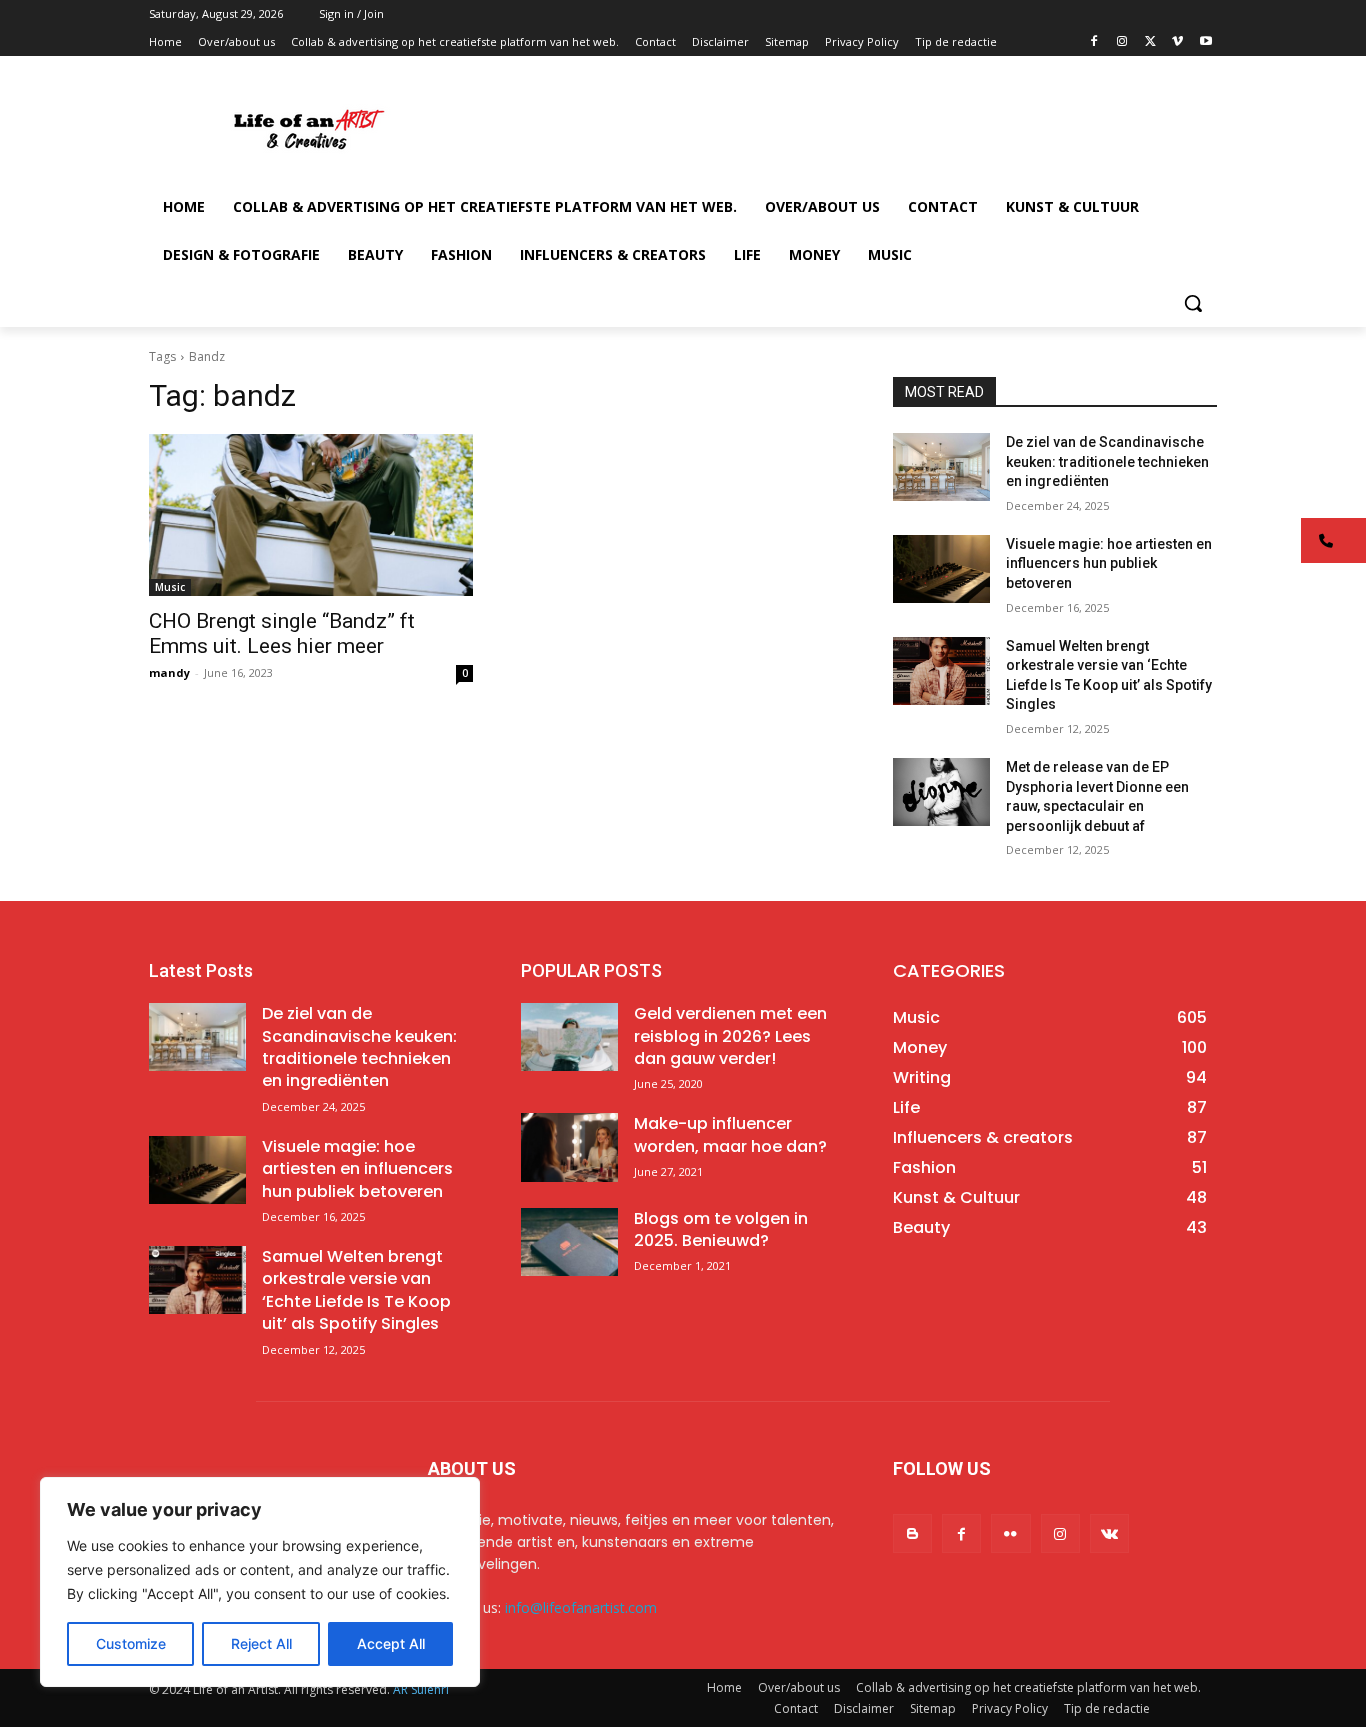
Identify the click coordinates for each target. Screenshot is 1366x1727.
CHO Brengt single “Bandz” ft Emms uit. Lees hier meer (282, 633)
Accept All (391, 1643)
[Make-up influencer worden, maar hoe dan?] (569, 1147)
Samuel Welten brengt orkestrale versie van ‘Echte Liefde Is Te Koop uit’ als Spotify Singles (356, 1290)
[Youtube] (1205, 42)
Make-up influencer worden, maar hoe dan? (730, 1134)
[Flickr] (1010, 1533)
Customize (131, 1643)
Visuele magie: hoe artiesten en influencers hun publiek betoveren (1109, 563)
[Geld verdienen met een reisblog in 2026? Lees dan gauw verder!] (569, 1037)
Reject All (261, 1643)
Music (170, 587)
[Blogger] (912, 1533)
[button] (1193, 303)
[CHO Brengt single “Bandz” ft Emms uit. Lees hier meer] (311, 515)
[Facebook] (1094, 42)
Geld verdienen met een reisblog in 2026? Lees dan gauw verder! (730, 1036)
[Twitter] (1150, 42)
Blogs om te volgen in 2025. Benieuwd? (721, 1229)
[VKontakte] (1109, 1533)
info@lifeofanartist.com (581, 1607)
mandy (169, 672)
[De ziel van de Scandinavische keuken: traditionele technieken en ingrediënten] (941, 467)
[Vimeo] (1177, 42)
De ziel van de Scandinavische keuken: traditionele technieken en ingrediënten (1107, 461)
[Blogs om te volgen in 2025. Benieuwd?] (569, 1242)
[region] (260, 1582)
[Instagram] (1122, 42)
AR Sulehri (421, 1689)
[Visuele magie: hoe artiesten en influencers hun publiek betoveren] (941, 569)
